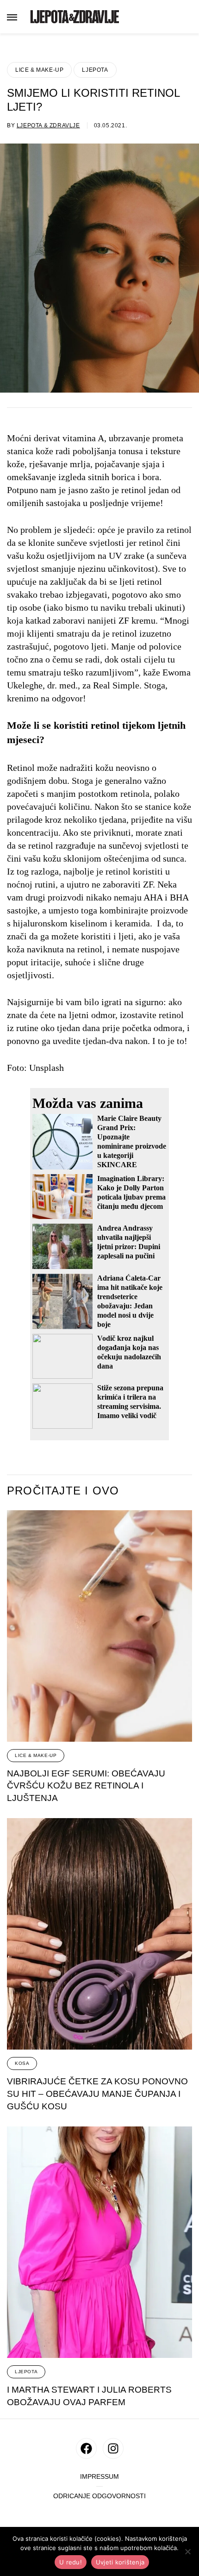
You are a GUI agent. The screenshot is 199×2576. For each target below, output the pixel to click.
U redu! (71, 2562)
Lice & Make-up (39, 70)
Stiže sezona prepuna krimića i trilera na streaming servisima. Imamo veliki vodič (130, 1402)
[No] (187, 2551)
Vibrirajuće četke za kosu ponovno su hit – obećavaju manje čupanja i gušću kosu (97, 2094)
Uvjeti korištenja (120, 2562)
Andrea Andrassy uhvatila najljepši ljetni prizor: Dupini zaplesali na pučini (129, 1242)
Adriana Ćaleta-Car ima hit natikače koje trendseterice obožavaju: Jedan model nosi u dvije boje (130, 1301)
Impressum (99, 2477)
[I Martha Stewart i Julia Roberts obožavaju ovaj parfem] (99, 2242)
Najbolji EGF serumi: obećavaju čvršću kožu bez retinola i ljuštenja (86, 1786)
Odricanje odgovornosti (99, 2496)
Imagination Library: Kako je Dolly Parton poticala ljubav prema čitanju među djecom (131, 1192)
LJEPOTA (95, 70)
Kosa (22, 2063)
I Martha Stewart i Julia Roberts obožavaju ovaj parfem (89, 2396)
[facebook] (86, 2448)
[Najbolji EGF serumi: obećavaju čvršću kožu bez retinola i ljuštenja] (99, 1626)
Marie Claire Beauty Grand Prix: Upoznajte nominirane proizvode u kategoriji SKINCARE (132, 1141)
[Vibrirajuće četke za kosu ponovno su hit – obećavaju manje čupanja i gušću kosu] (99, 1934)
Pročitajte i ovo (63, 1491)
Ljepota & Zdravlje (48, 125)
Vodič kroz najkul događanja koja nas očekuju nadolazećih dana (129, 1352)
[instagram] (113, 2448)
